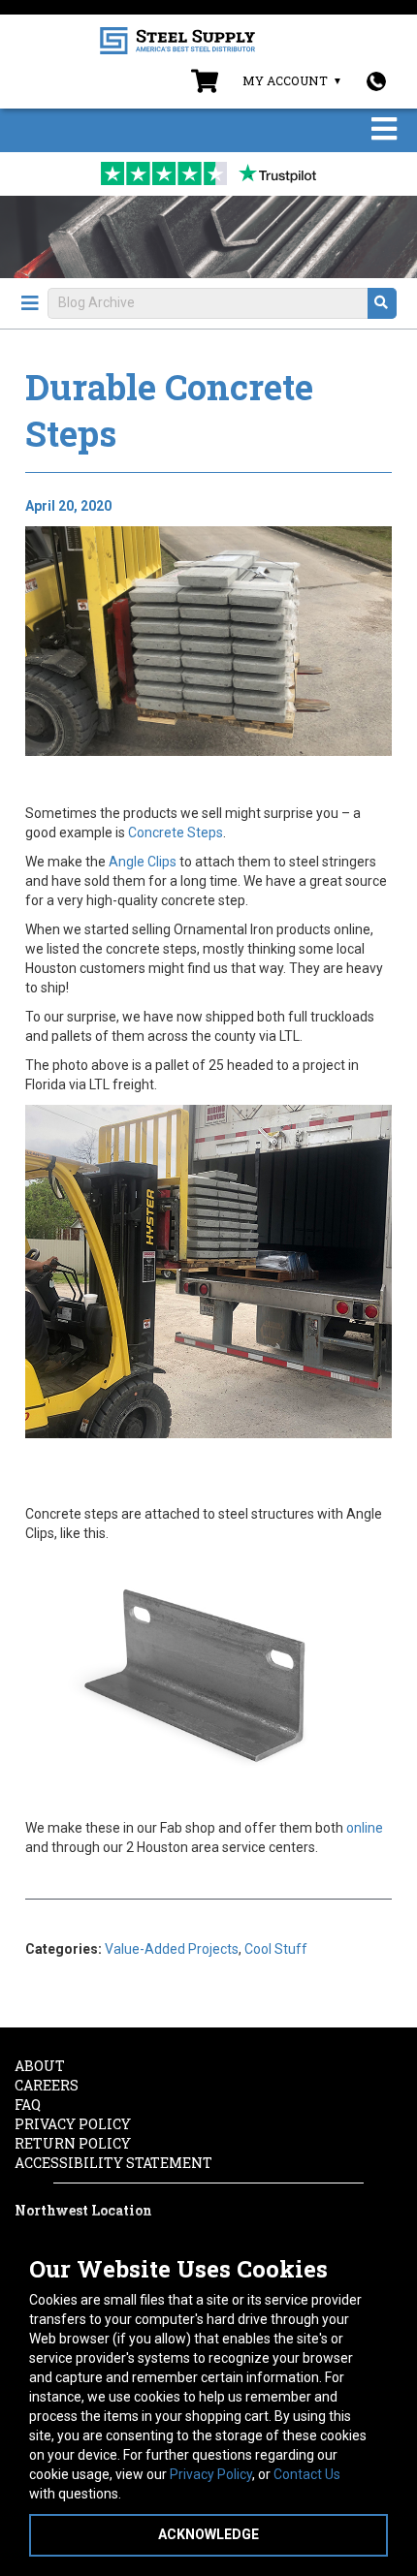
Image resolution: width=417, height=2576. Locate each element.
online (365, 1828)
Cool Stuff (276, 1949)
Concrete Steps (176, 832)
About (40, 2066)
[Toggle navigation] (384, 130)
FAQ (28, 2105)
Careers (47, 2085)
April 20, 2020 (68, 506)
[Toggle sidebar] (30, 303)
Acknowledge (208, 2534)
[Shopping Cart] (205, 85)
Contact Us (307, 2474)
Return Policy (73, 2143)
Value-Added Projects (172, 1949)
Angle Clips (143, 862)
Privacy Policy (211, 2474)
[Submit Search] (382, 303)
